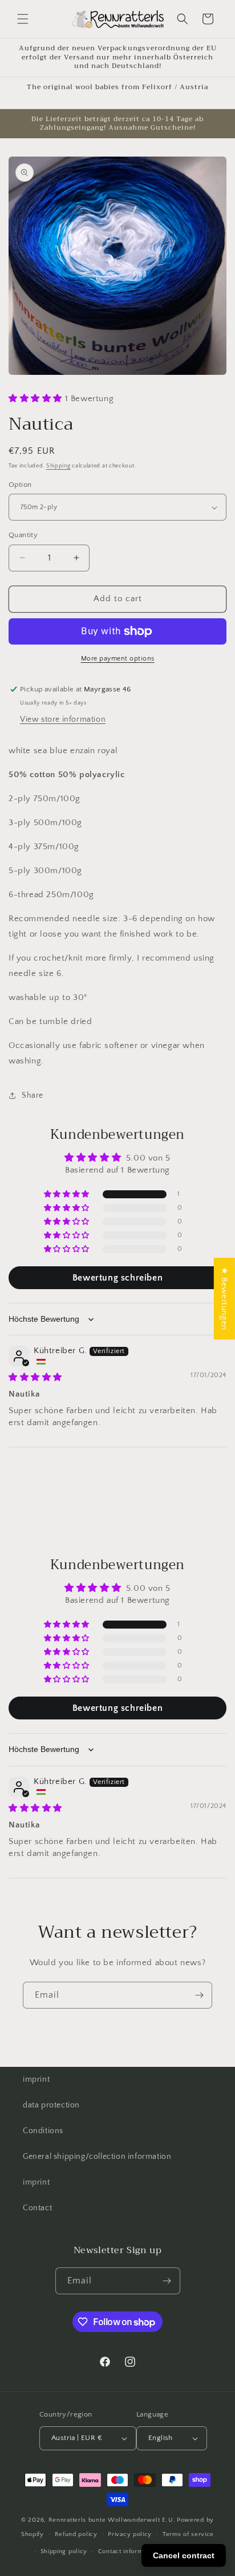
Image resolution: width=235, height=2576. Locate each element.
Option (20, 485)
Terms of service (188, 2534)
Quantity (23, 535)
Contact (37, 2208)
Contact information (128, 2551)
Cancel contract (184, 2555)
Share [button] (33, 1095)
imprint (36, 2079)
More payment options (118, 659)
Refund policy (76, 2534)
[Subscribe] (199, 1995)
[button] (23, 19)
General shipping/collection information (97, 2157)
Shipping (58, 466)
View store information (63, 719)
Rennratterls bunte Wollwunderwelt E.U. (112, 2520)
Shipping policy (64, 2551)
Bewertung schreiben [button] (117, 1278)
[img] (35, 1377)
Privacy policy (130, 2534)
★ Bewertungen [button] (224, 1299)
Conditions (43, 2131)
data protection (51, 2105)
